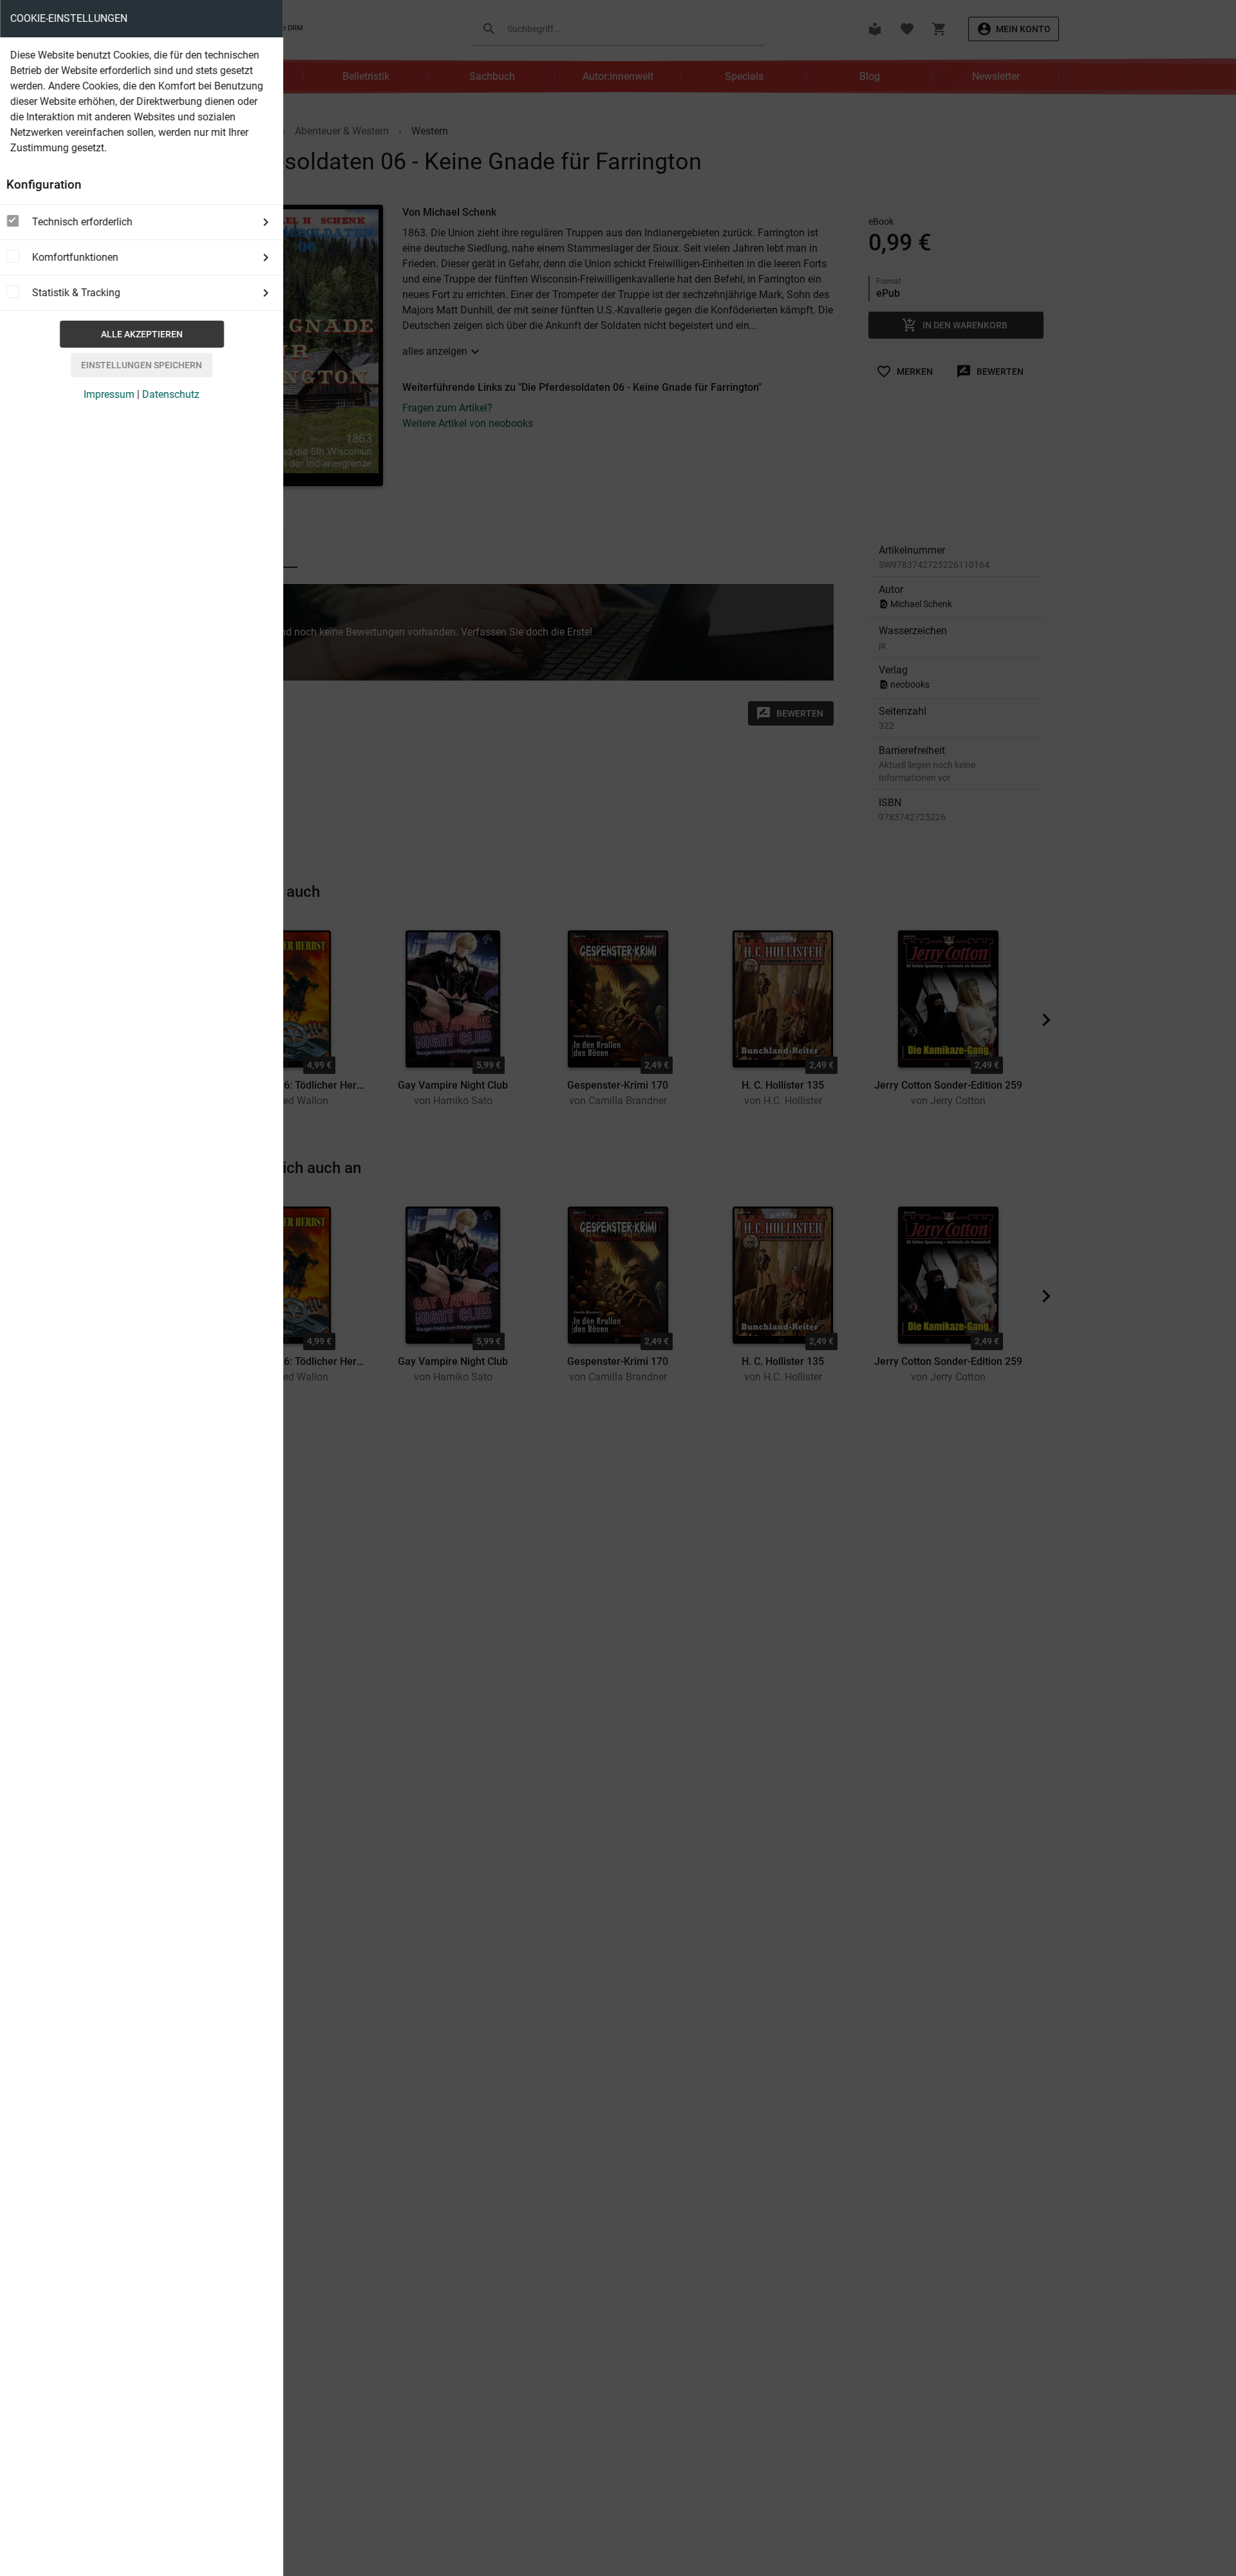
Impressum (109, 394)
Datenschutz (171, 394)
